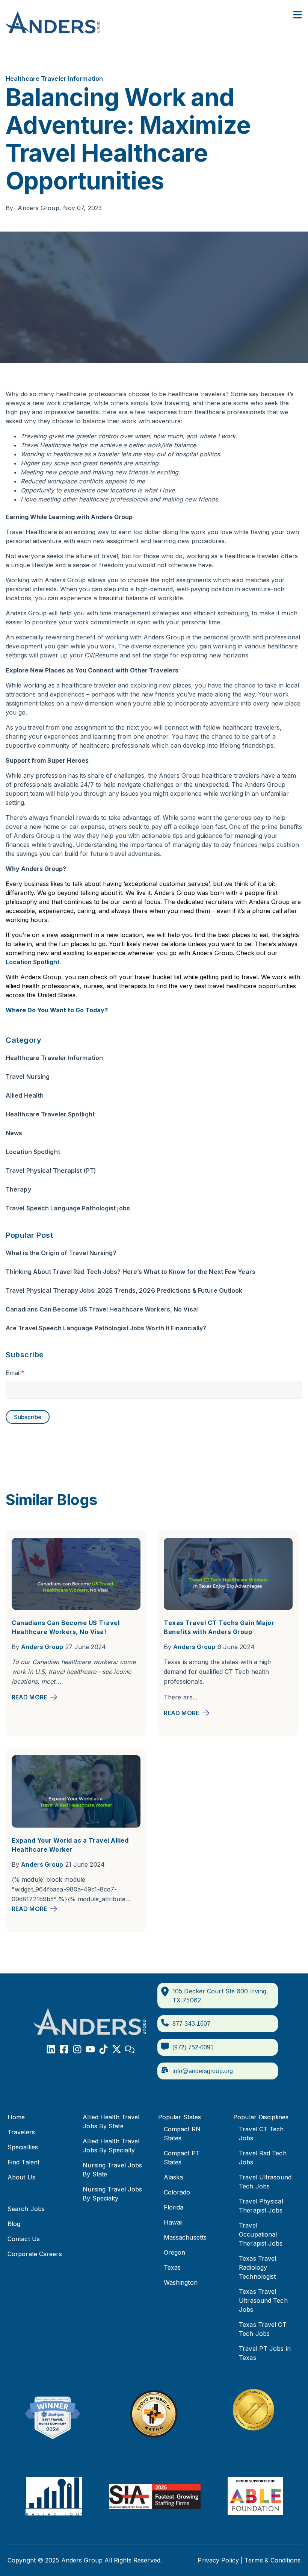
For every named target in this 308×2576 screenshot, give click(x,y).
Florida (174, 2207)
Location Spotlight (33, 1152)
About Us (21, 2177)
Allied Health (25, 1095)
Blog (14, 2224)
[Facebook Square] (64, 2050)
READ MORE (29, 1697)
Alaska (174, 2177)
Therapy (18, 1189)
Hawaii (173, 2222)
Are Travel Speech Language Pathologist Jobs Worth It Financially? (106, 1328)
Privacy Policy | (220, 2560)
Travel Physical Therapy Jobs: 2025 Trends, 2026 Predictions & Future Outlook (124, 1290)
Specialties (23, 2147)
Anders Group (42, 1647)
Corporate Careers (35, 2254)
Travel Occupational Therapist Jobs (261, 2234)
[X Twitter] (117, 2050)
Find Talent (23, 2162)
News (14, 1133)
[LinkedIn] (51, 2050)
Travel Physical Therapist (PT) (51, 1171)
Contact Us (24, 2239)
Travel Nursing (28, 1077)
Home (16, 2117)
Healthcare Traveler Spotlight (50, 1114)
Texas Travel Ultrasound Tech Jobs (263, 2300)
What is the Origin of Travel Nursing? (61, 1253)
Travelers (21, 2132)
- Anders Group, (34, 208)
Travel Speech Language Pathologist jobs (68, 1208)
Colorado (177, 2192)
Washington (181, 2282)
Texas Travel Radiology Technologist (257, 2267)
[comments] (130, 2050)
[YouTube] (90, 2050)
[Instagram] (77, 2050)
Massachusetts (185, 2237)
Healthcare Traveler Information (54, 79)
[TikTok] (103, 2050)
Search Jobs (26, 2209)
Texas (172, 2267)
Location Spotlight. (33, 962)
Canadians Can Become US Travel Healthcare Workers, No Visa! (102, 1309)
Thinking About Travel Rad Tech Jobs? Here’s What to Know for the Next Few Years (131, 1272)
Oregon (175, 2252)
